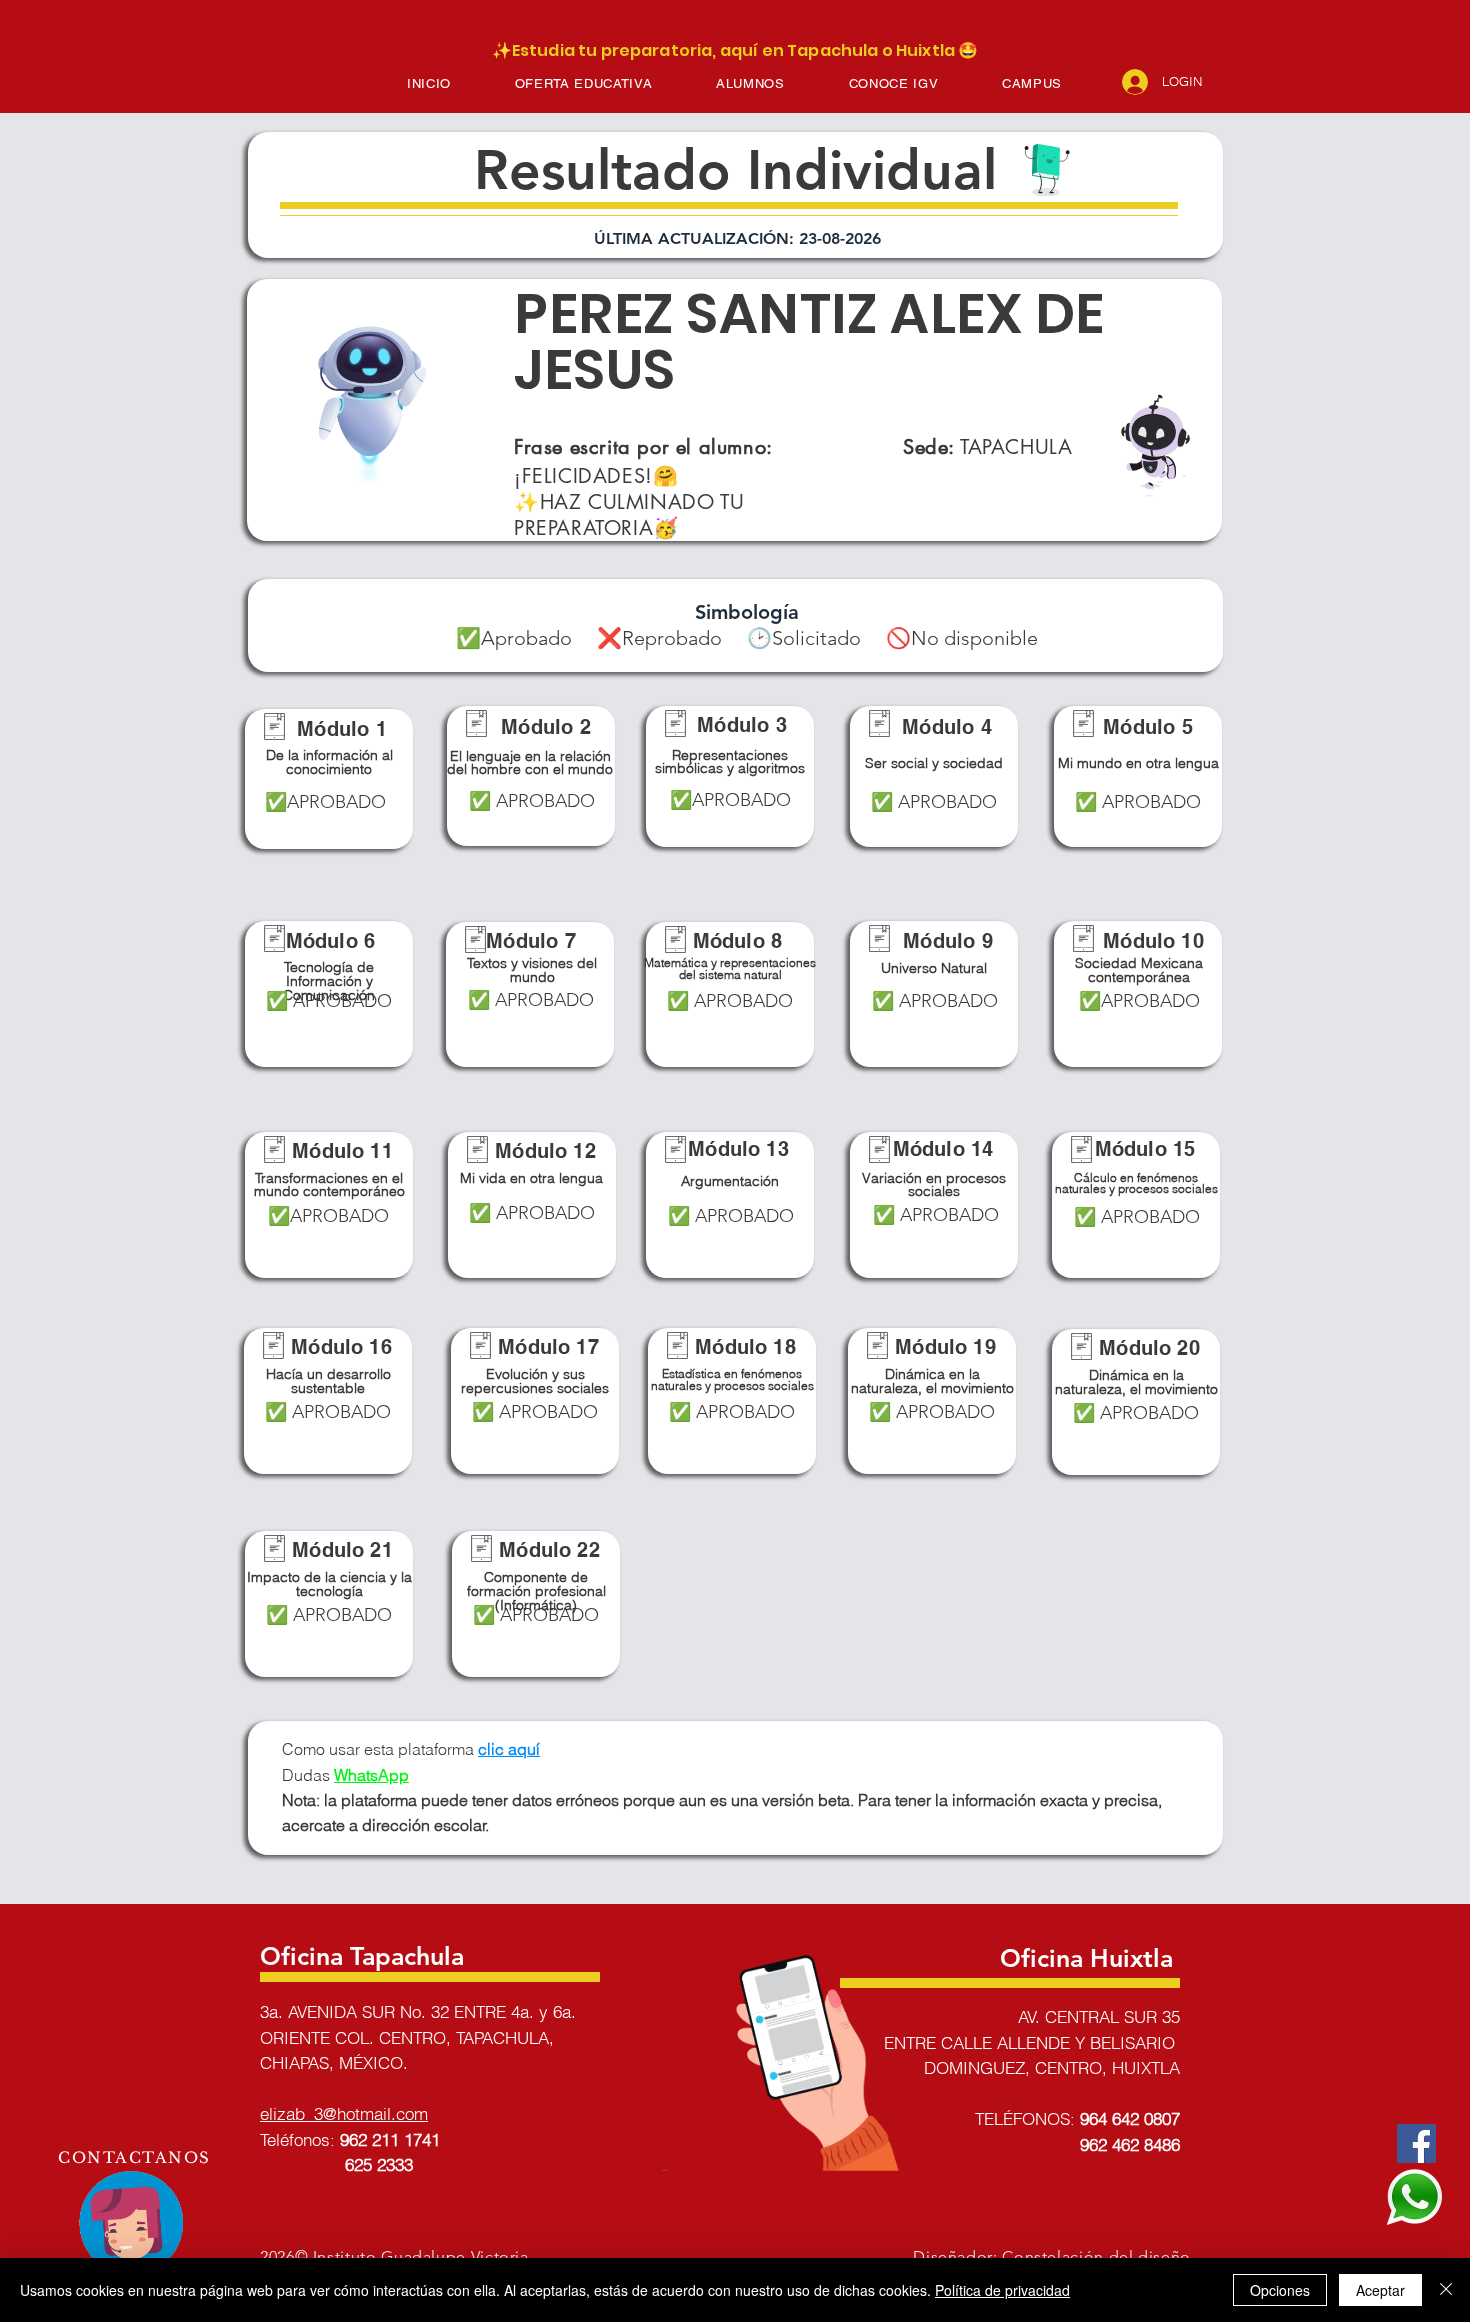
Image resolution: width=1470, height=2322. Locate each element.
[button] (583, 83)
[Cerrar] (1446, 2290)
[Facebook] (1416, 2143)
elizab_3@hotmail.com (344, 2113)
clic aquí (509, 1749)
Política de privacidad (1002, 2290)
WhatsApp (371, 1775)
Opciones (1280, 2290)
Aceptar (1380, 2290)
